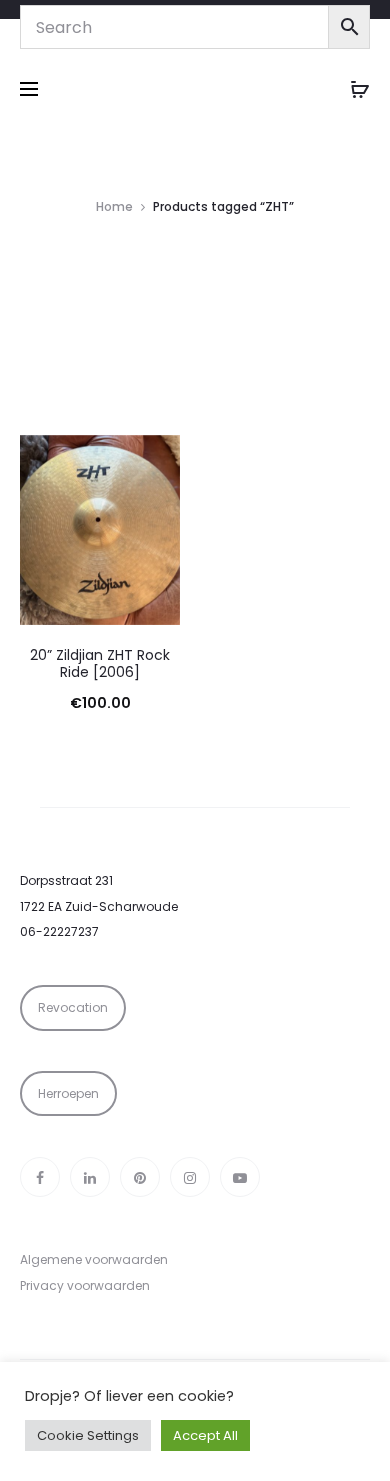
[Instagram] (190, 1177)
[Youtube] (240, 1177)
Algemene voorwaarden (94, 1259)
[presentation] (32, 530)
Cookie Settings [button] (88, 1435)
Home (114, 206)
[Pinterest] (140, 1177)
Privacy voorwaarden (85, 1285)
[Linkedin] (90, 1177)
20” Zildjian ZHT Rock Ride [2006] (100, 663)
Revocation (73, 1007)
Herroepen (68, 1093)
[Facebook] (40, 1177)
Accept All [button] (205, 1435)
